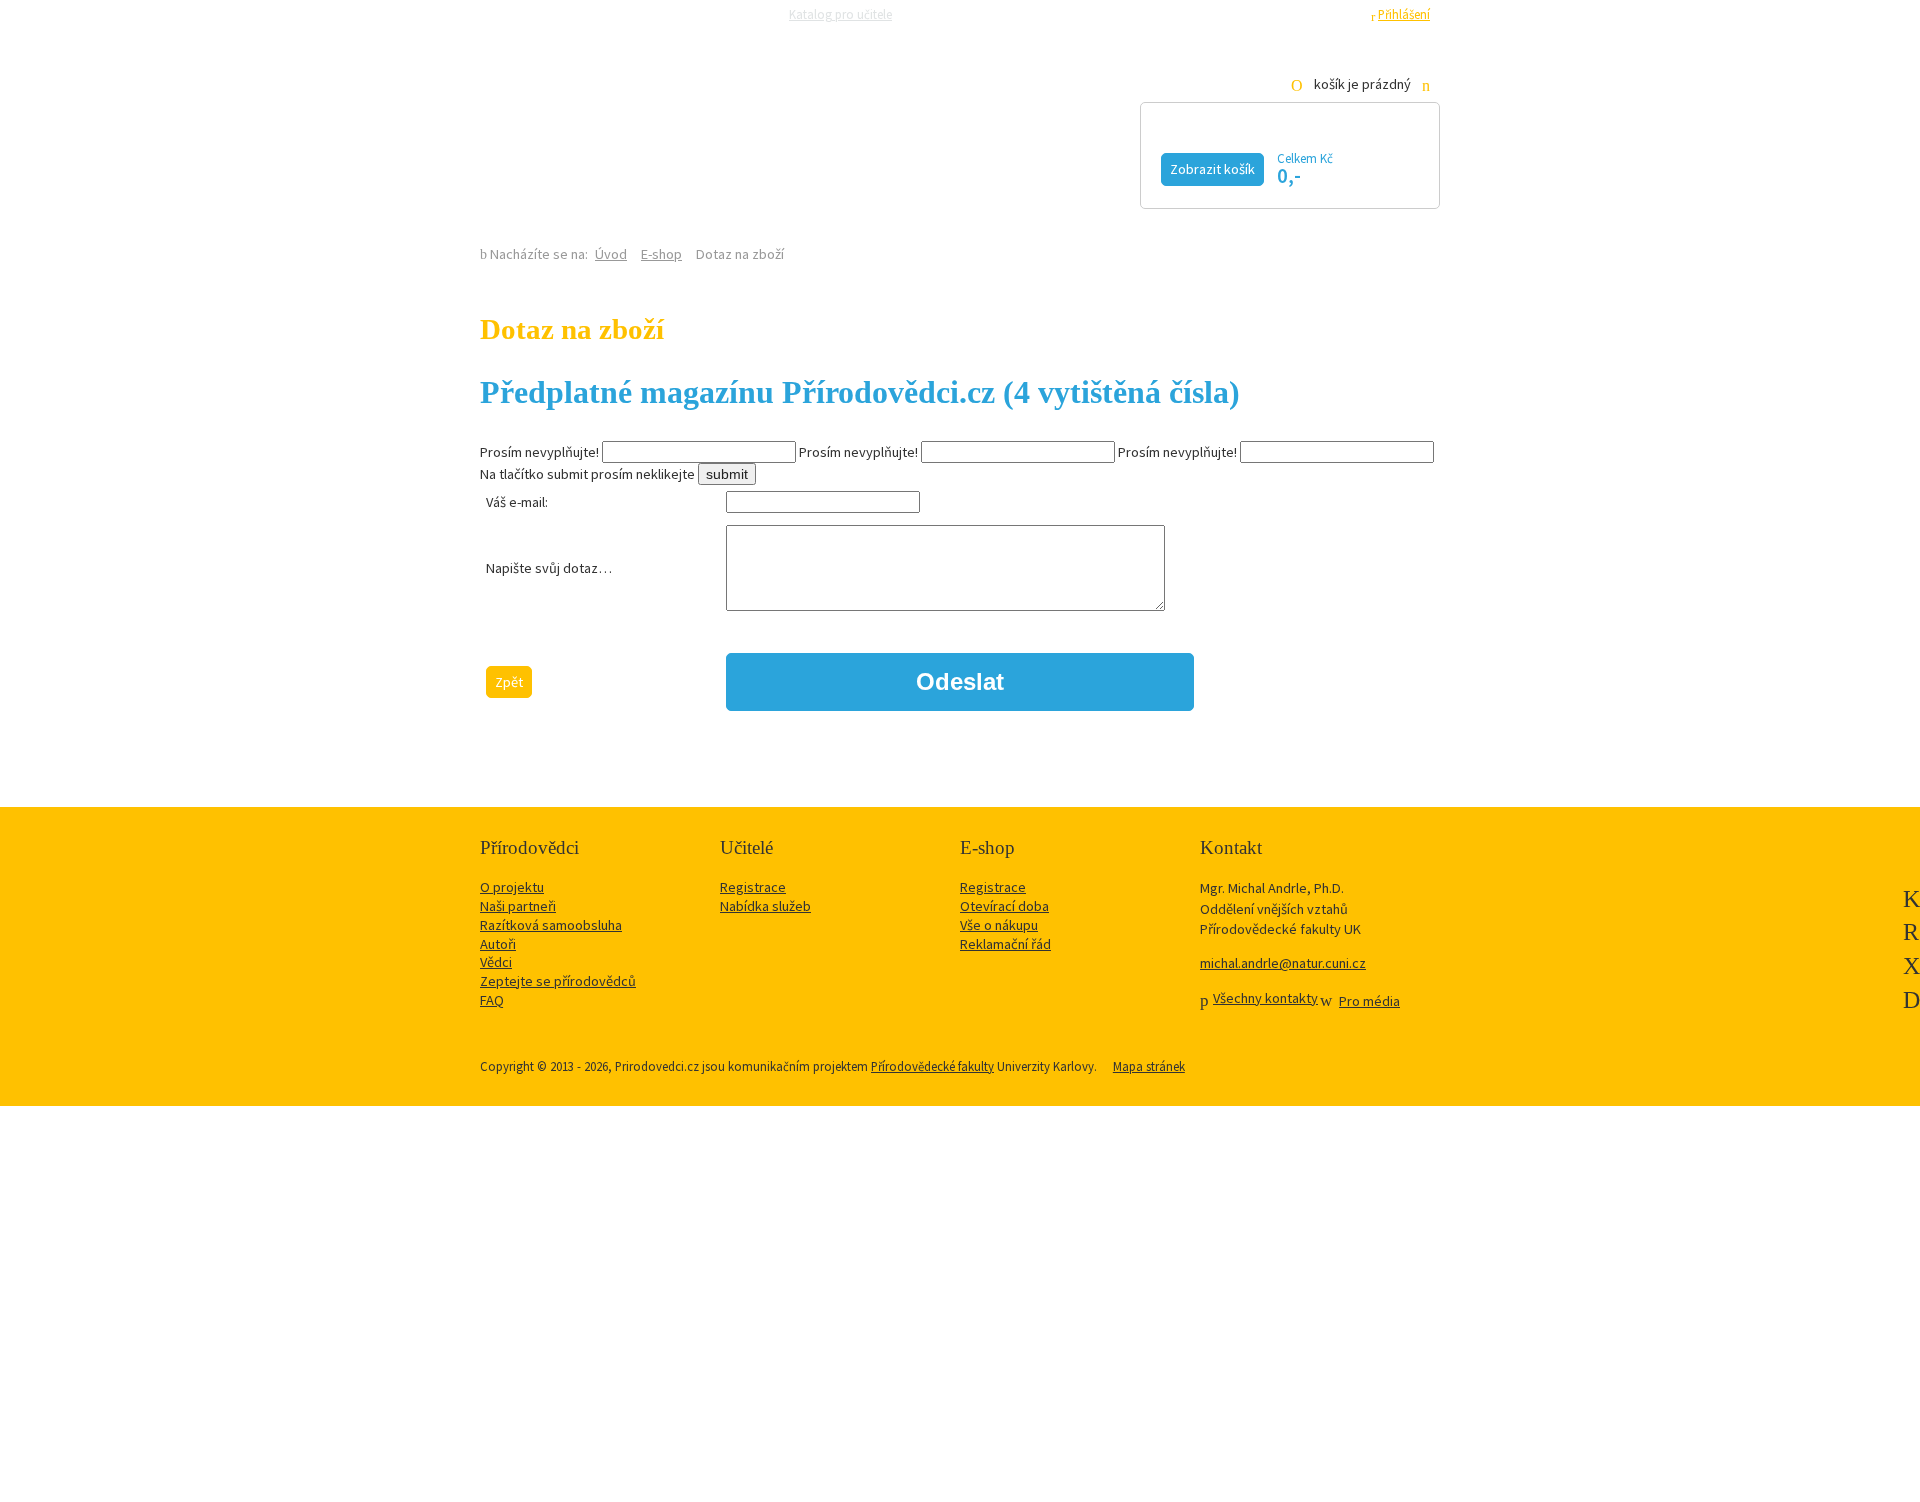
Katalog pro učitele (840, 14)
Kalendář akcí (645, 167)
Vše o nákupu (999, 925)
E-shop (661, 254)
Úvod (611, 254)
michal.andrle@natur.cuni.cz (1283, 963)
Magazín (812, 167)
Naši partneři (518, 906)
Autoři (498, 944)
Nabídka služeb (765, 906)
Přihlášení (1404, 14)
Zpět (509, 682)
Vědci (496, 962)
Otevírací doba (1004, 906)
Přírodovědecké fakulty (932, 1066)
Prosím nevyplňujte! (539, 452)
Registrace (1330, 14)
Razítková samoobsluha (1128, 14)
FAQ (492, 1000)
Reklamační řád (1005, 944)
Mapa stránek (1149, 1066)
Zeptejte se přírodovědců (982, 14)
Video (938, 167)
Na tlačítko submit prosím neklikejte (587, 474)
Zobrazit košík (1212, 169)
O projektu (512, 887)
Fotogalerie (1084, 167)
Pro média (1235, 14)
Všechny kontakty (1265, 998)
